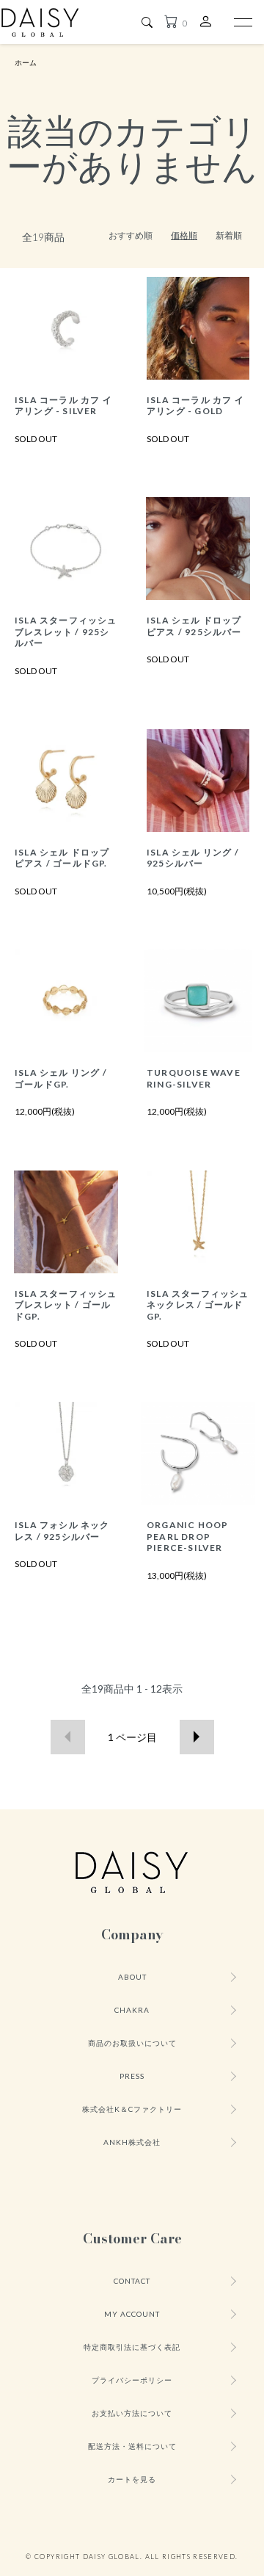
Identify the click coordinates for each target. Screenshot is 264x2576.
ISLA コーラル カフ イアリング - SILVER (63, 405)
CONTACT (132, 2281)
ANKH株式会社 (132, 2142)
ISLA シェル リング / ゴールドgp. (61, 1078)
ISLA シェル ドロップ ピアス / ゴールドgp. (62, 858)
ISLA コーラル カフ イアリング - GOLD (195, 405)
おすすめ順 (131, 235)
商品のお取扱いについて (132, 2043)
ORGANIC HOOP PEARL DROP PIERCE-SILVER (187, 1536)
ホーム (26, 62)
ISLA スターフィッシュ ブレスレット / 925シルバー (66, 632)
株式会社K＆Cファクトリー (132, 2109)
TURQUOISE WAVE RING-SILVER (194, 1078)
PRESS (132, 2076)
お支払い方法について (132, 2413)
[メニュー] (242, 22)
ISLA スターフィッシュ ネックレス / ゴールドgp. (198, 1305)
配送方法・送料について (132, 2446)
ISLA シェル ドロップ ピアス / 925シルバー (194, 626)
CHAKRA (132, 2010)
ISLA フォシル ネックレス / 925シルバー (62, 1530)
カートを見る (132, 2479)
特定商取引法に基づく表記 (132, 2347)
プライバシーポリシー (132, 2380)
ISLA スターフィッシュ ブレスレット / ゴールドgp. (66, 1305)
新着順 (229, 235)
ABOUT (132, 1977)
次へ (197, 1737)
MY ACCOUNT (132, 2314)
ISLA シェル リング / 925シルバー (193, 858)
